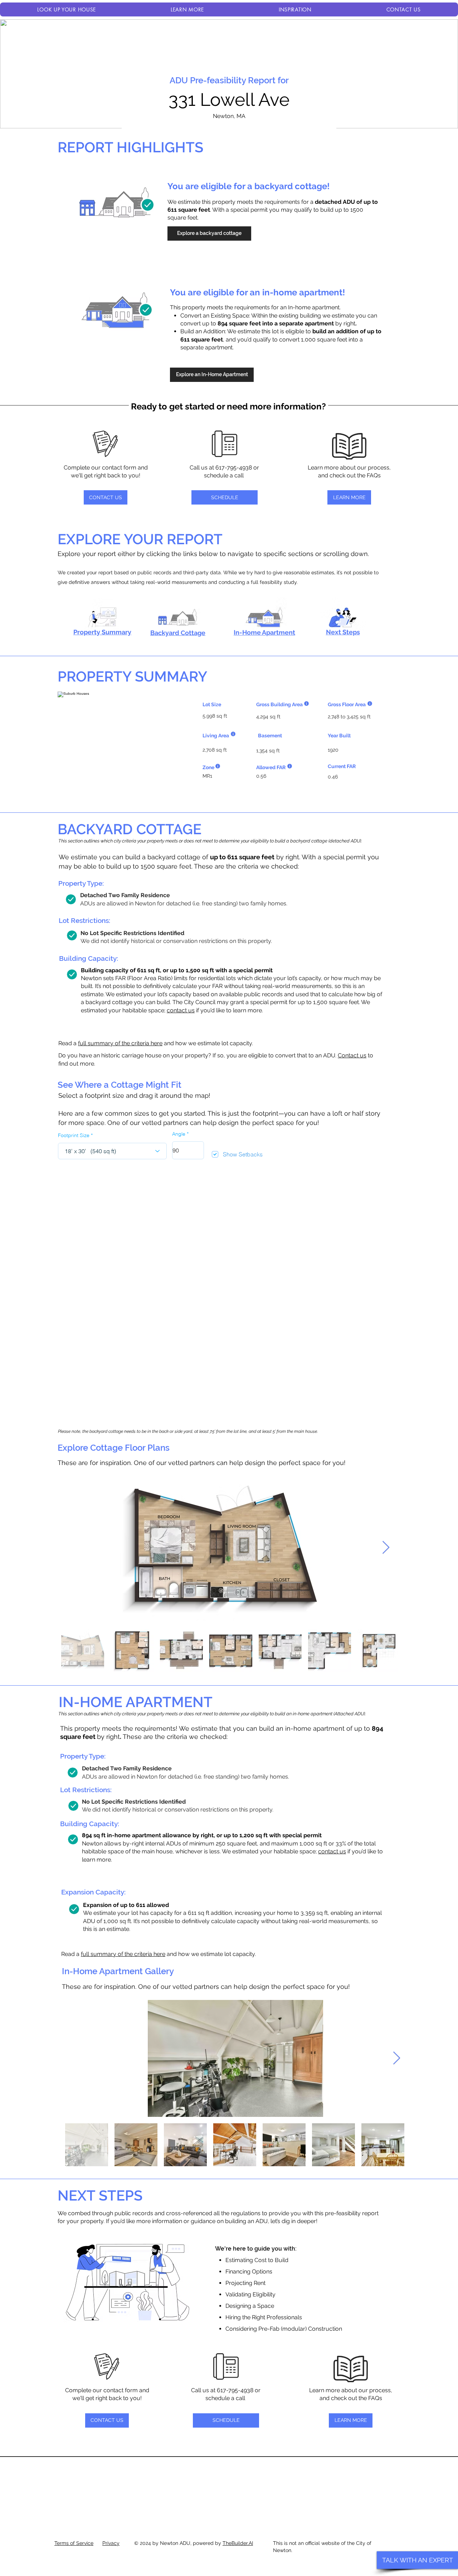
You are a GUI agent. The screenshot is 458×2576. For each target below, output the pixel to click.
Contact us (352, 1055)
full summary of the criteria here (120, 1043)
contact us (181, 1010)
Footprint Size (74, 1135)
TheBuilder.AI (238, 2543)
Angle (179, 1134)
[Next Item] (386, 1548)
